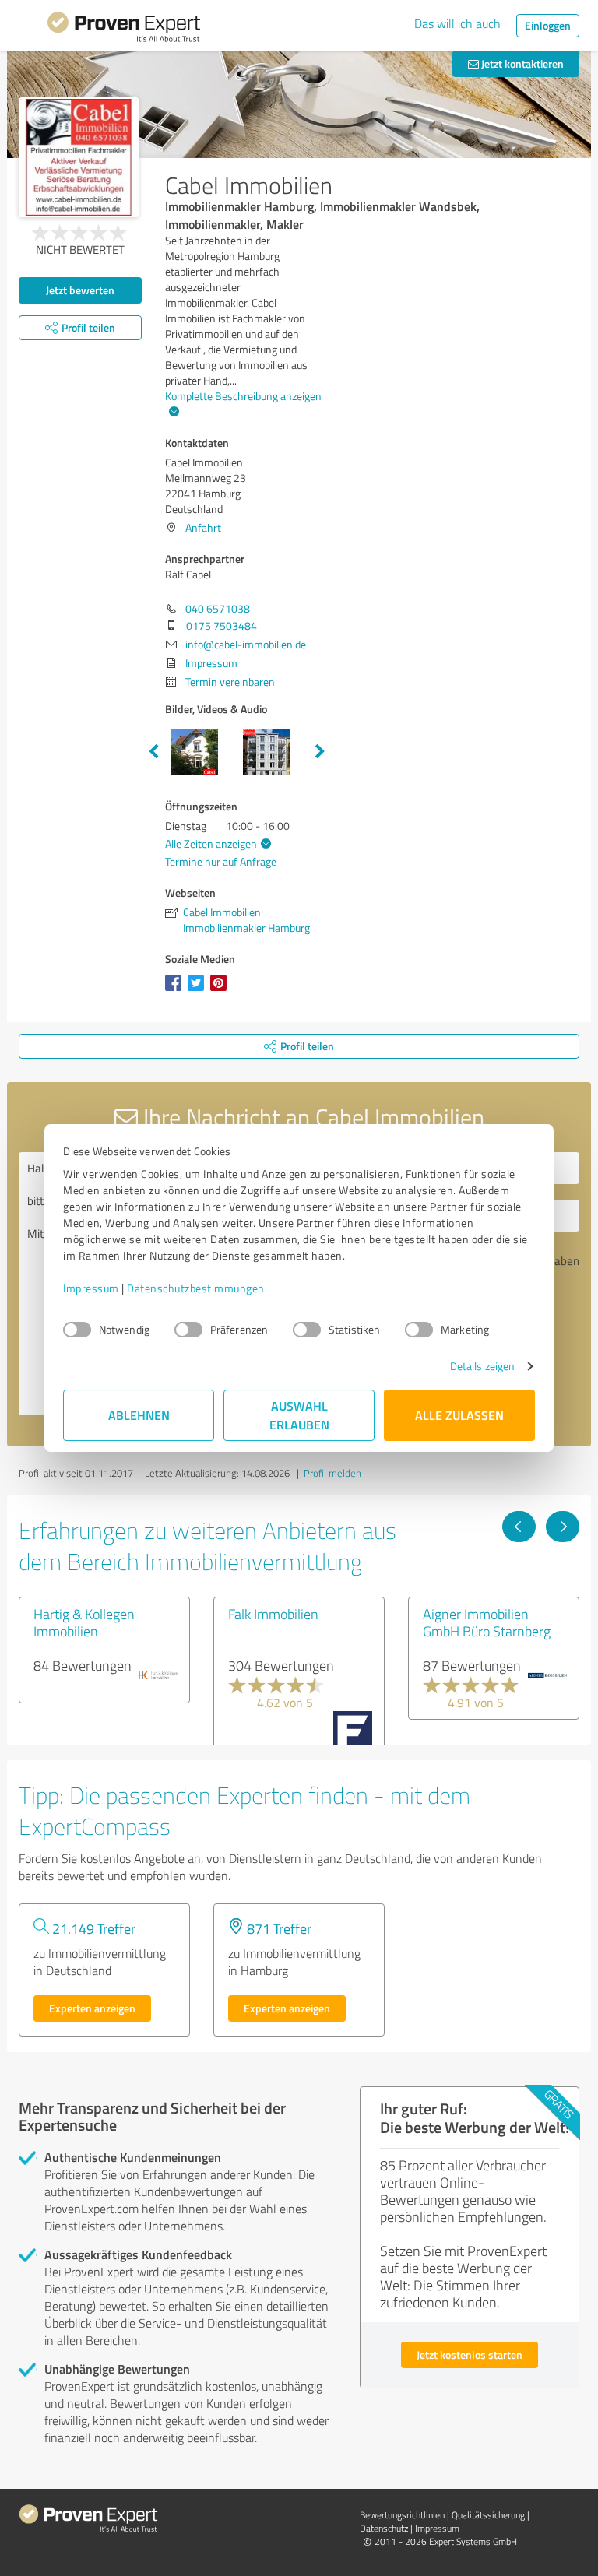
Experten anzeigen (92, 2008)
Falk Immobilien (273, 1614)
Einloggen (548, 25)
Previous (153, 752)
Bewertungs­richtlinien (402, 2515)
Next (320, 752)
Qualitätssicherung (488, 2515)
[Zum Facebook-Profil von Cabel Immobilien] (176, 991)
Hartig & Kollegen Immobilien (84, 1622)
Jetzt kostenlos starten (470, 2355)
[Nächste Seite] (563, 1527)
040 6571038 (218, 608)
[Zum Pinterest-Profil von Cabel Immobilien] (222, 991)
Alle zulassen (459, 1415)
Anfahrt (203, 527)
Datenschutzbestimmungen (196, 1288)
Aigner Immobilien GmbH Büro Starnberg (487, 1622)
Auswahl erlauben (299, 1415)
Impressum (91, 1288)
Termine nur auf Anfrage (221, 861)
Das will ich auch (457, 23)
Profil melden (332, 1473)
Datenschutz (384, 2528)
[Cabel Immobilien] (79, 157)
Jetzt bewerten (80, 290)
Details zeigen (482, 1366)
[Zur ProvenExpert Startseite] (124, 30)
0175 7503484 (222, 626)
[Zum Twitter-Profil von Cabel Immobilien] (199, 991)
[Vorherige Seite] (519, 1527)
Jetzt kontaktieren (521, 63)
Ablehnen (139, 1415)
